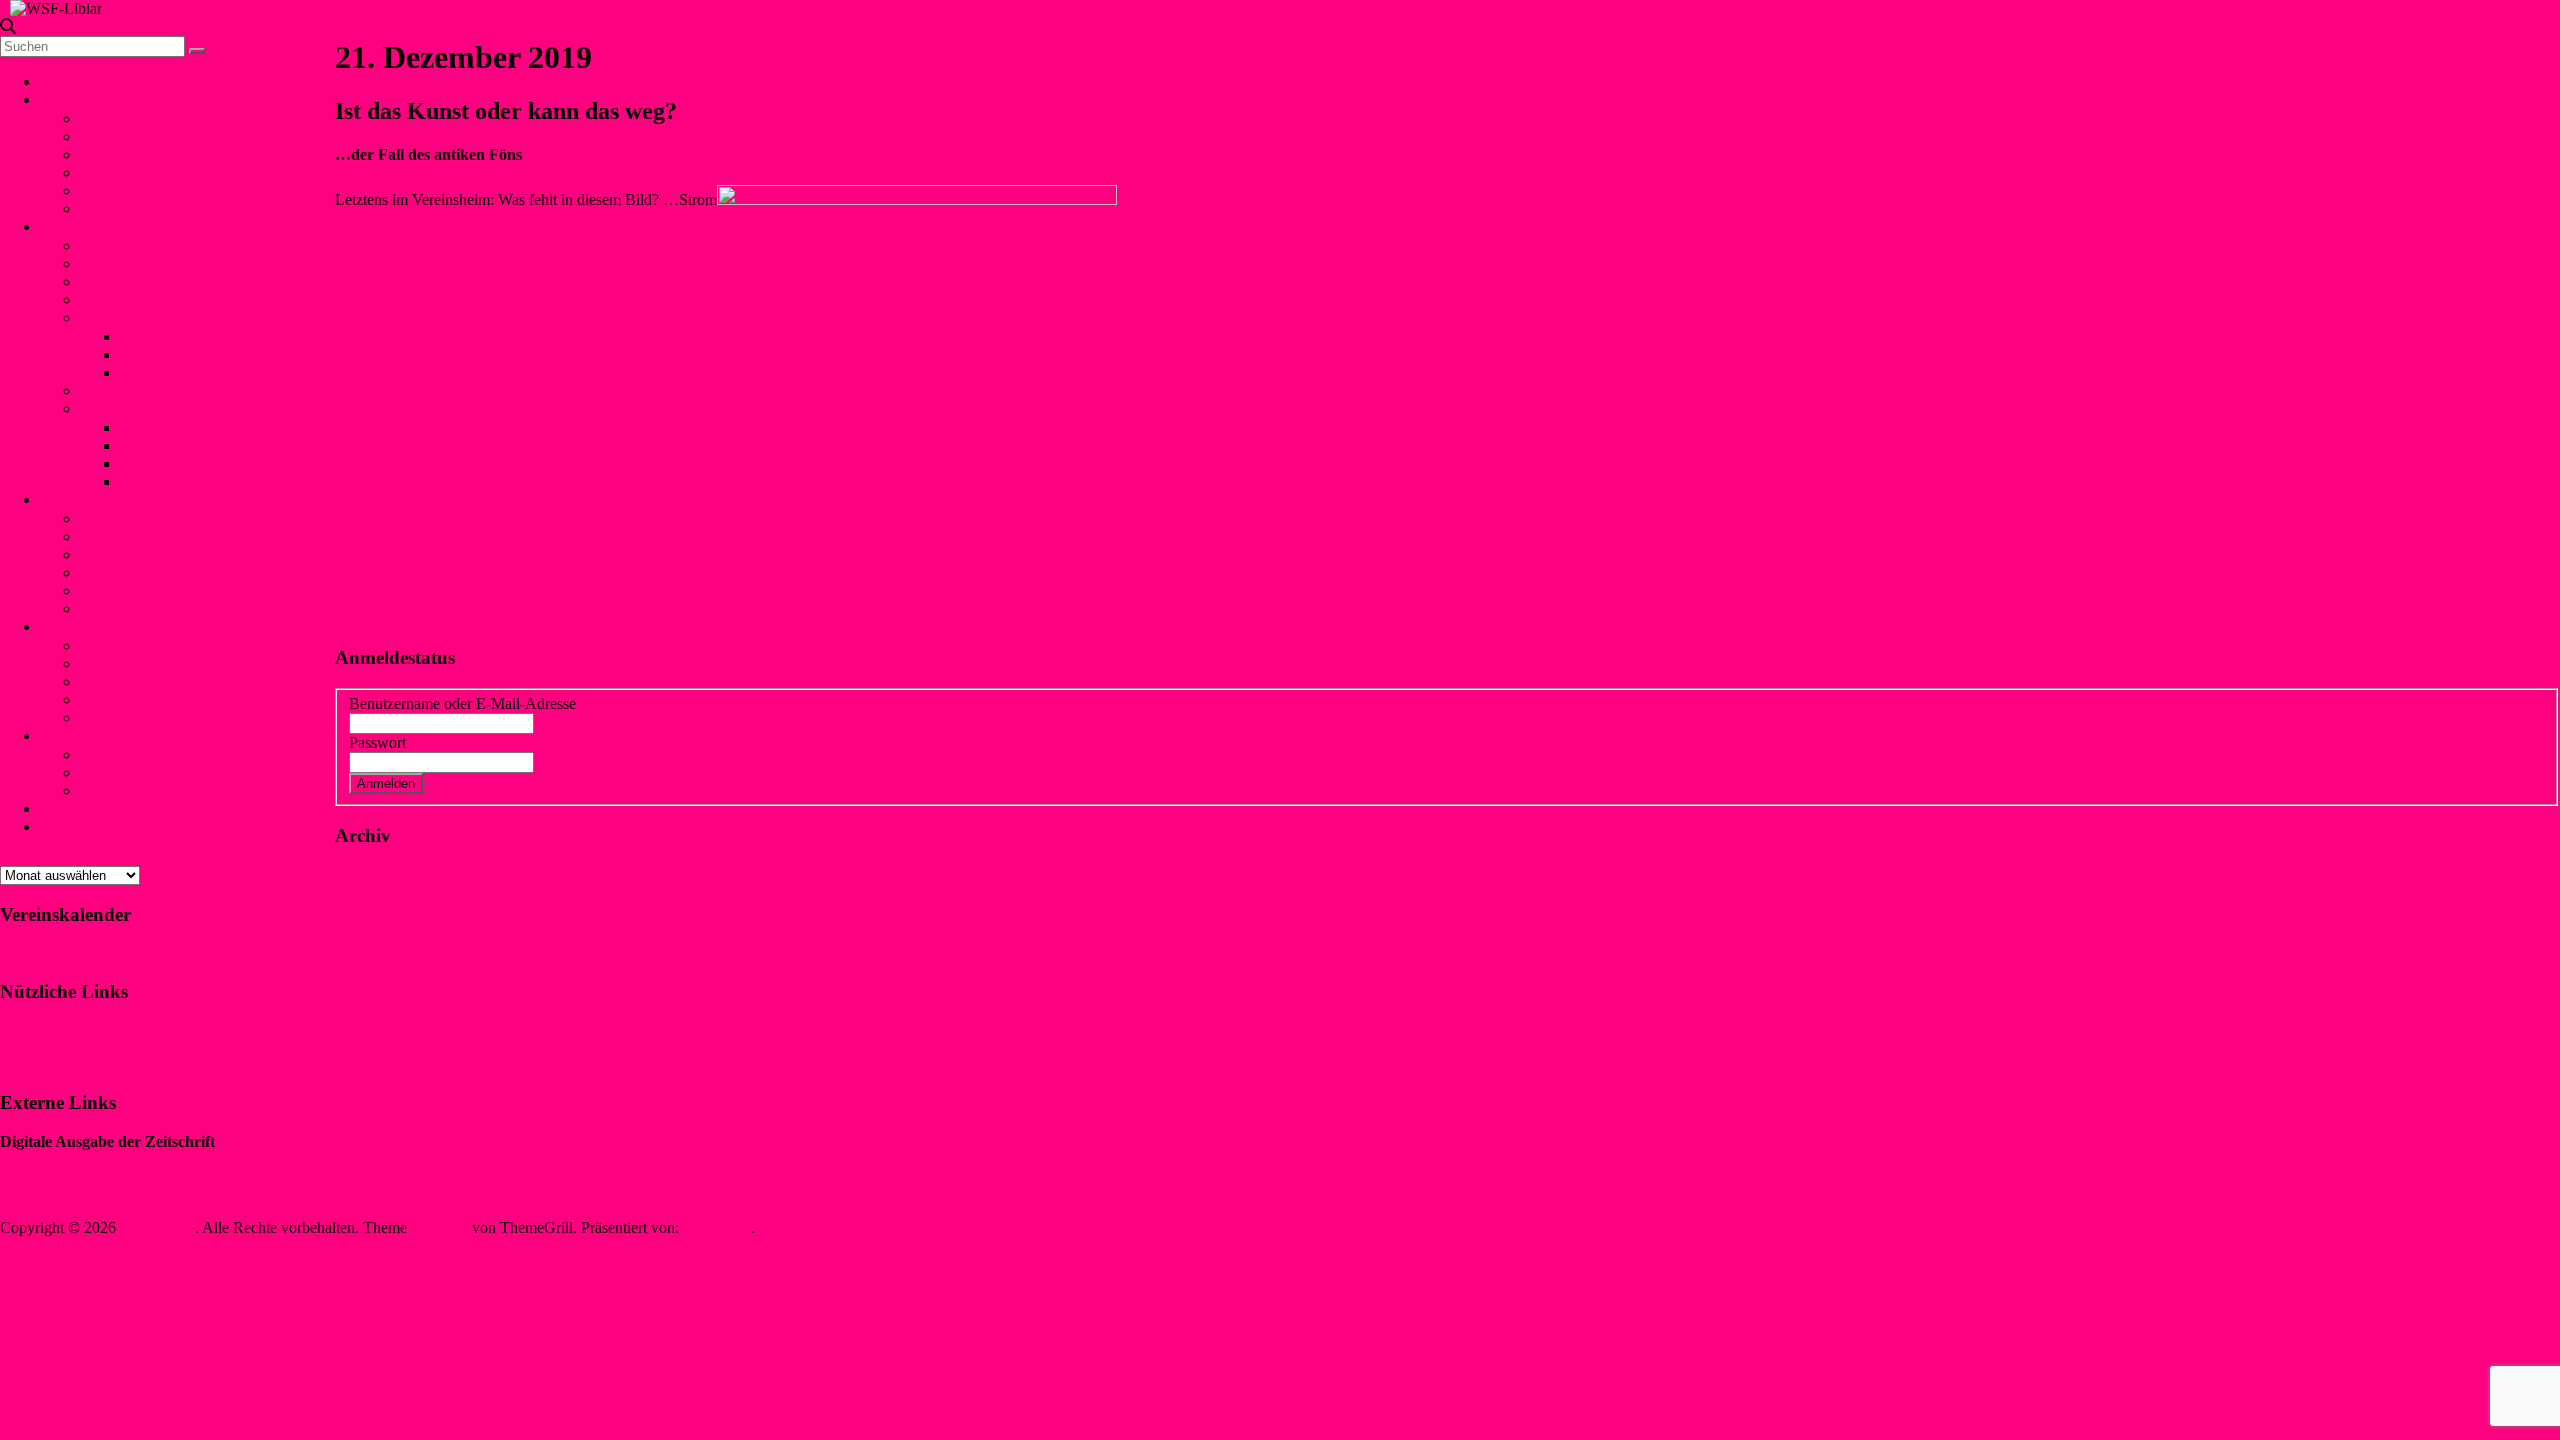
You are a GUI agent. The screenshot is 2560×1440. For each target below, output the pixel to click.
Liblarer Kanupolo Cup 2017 (212, 463)
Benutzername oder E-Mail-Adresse (462, 703)
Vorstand (108, 118)
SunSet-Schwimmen (144, 536)
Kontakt (73, 808)
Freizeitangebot (128, 154)
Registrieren (544, 782)
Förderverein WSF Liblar (160, 772)
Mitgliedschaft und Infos (157, 754)
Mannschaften (124, 263)
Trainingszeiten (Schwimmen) (174, 608)
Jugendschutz (82, 626)
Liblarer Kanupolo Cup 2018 (212, 445)
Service (71, 735)
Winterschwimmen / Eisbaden (174, 554)
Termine (106, 190)
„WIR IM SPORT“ (61, 1159)
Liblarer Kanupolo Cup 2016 (212, 481)
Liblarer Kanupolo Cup (154, 408)
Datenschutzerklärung (69, 1064)
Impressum (34, 1030)
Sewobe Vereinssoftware (78, 1193)
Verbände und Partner (148, 208)
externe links (120, 717)
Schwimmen (79, 499)
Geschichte (115, 136)
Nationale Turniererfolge (197, 336)
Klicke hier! (37, 952)
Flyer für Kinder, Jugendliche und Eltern (207, 699)
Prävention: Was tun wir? (159, 681)
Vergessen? (462, 782)
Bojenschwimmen (137, 518)
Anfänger (110, 390)
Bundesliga (155, 372)
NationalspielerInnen (145, 281)
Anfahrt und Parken (142, 790)
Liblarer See (118, 172)
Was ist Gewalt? (131, 663)
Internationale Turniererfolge (210, 354)
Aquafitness (117, 590)
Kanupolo (79, 226)
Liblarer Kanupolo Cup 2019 (212, 427)
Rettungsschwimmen (146, 572)
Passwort (377, 742)
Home (59, 81)
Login (59, 826)
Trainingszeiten (128, 299)
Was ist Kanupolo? (139, 245)
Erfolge (103, 317)
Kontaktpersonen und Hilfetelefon (187, 645)
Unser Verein (89, 99)
